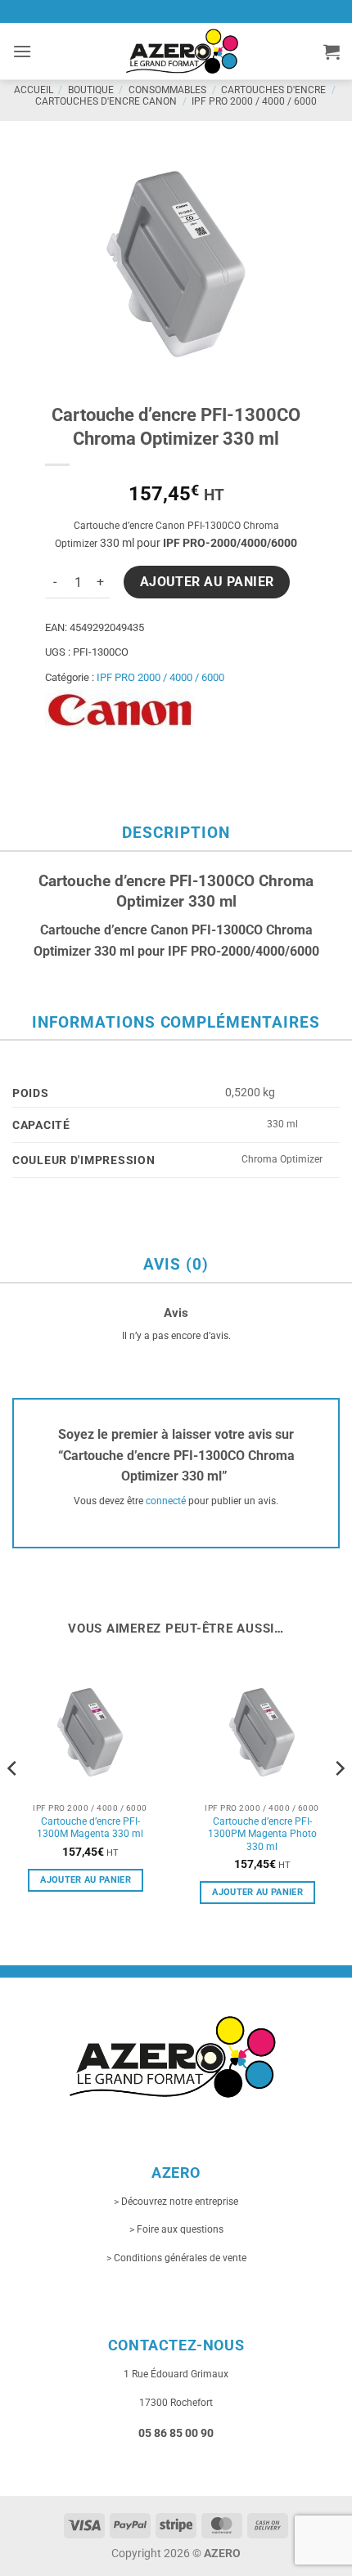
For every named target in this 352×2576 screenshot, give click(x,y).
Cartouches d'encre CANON (106, 101)
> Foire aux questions (176, 2229)
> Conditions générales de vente (176, 2258)
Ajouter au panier (207, 582)
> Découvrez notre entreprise (176, 2202)
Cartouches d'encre (273, 90)
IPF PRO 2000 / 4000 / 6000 (254, 101)
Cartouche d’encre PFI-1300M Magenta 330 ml (90, 1828)
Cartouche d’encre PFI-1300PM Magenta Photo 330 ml (262, 1834)
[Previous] (13, 1801)
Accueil (34, 90)
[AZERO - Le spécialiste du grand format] (182, 51)
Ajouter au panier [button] (86, 1880)
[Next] (339, 1801)
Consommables (167, 90)
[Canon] (120, 710)
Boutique (91, 90)
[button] (22, 51)
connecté (166, 1501)
